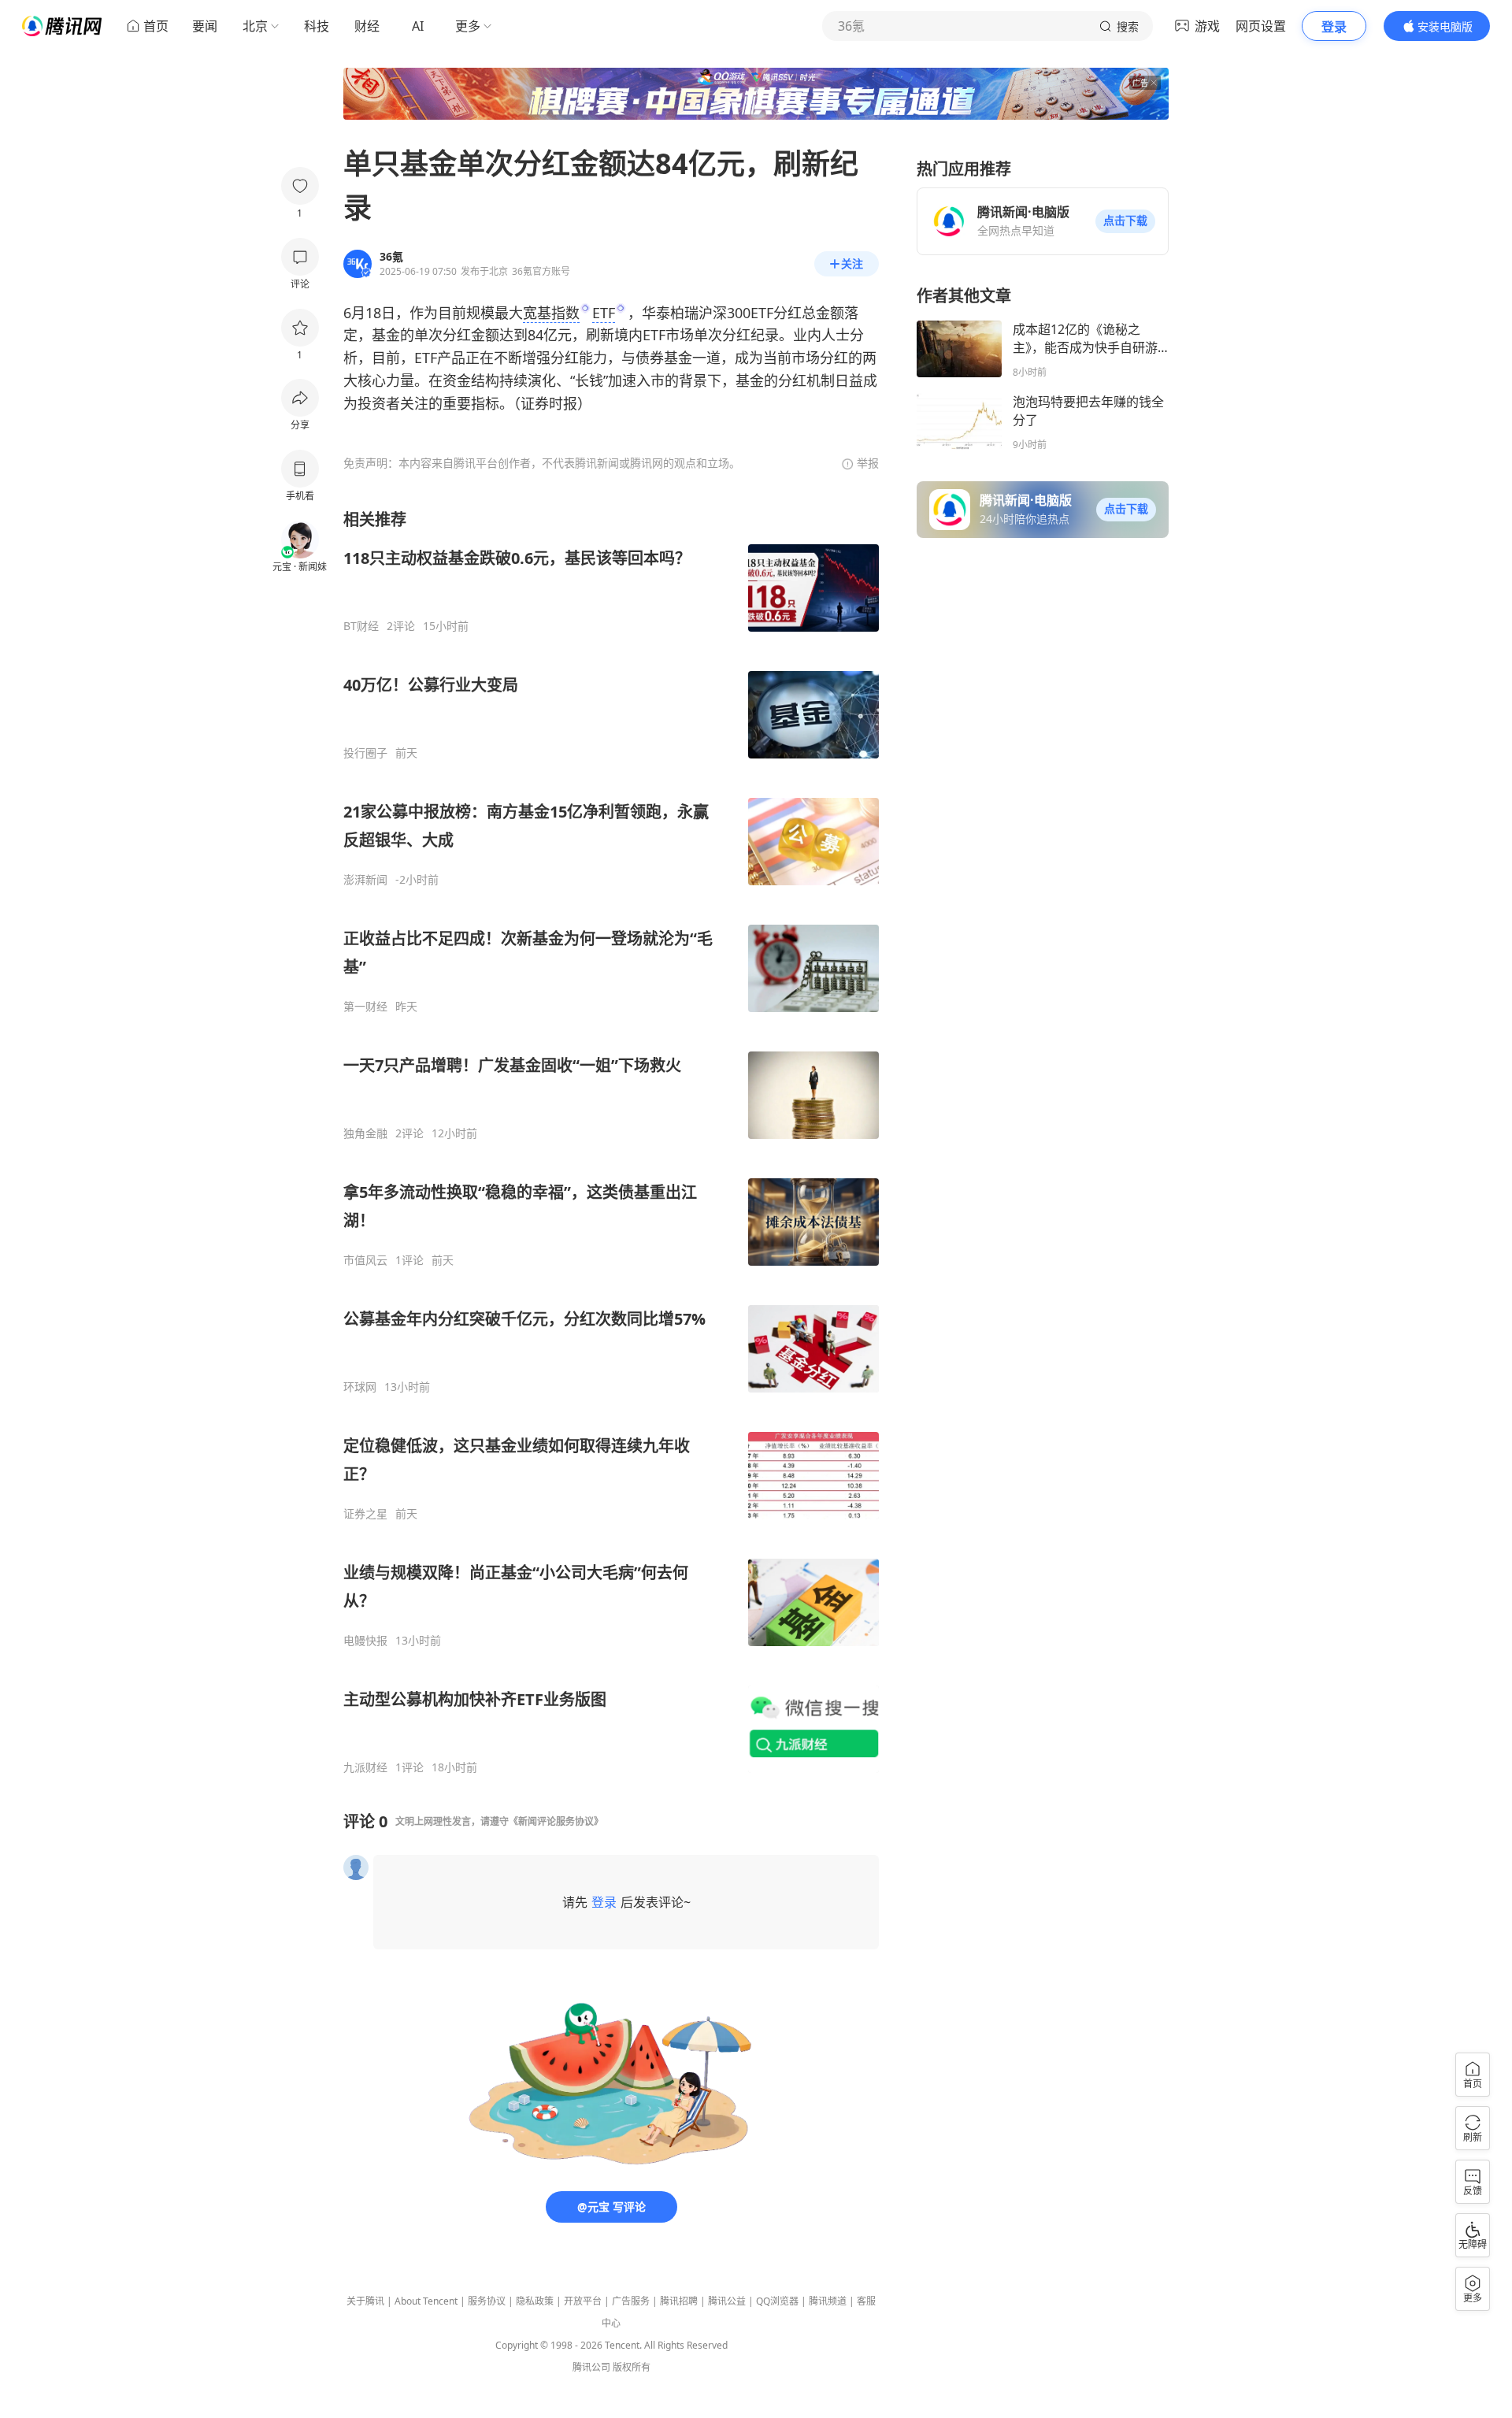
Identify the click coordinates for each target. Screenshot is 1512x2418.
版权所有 (632, 2367)
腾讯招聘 (679, 2301)
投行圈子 (365, 753)
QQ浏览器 (777, 2301)
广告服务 (631, 2301)
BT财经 (361, 626)
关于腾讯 (365, 2301)
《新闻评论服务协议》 (556, 1821)
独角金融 (365, 1133)
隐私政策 (535, 2301)
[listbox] (611, 1142)
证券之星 (365, 1514)
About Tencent (426, 2301)
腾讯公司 (591, 2367)
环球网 (360, 1387)
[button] (1125, 221)
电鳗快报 (365, 1641)
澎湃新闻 (365, 880)
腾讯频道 (828, 2301)
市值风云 (365, 1260)
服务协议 (487, 2301)
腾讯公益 (727, 2301)
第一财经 (365, 1007)
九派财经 (365, 1767)
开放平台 (583, 2301)
